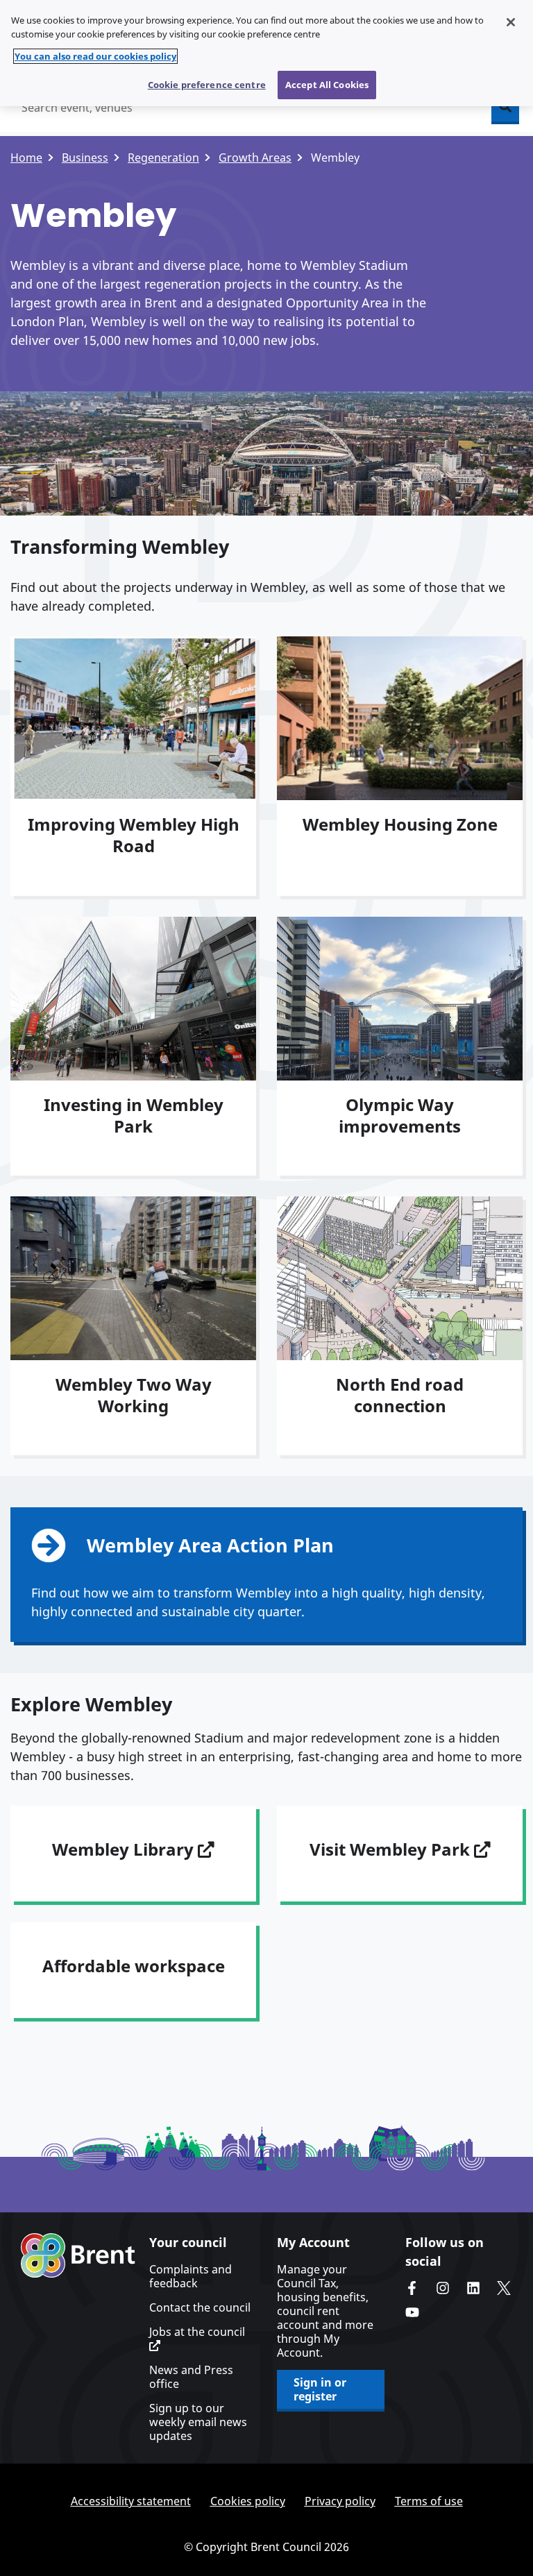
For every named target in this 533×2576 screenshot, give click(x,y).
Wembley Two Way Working (134, 1395)
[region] (266, 53)
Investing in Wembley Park (134, 1115)
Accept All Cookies (327, 85)
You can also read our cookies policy (95, 56)
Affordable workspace (134, 1966)
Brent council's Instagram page (443, 2288)
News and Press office (191, 2377)
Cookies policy (248, 2501)
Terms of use (429, 2501)
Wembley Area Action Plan (210, 1545)
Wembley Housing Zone (400, 824)
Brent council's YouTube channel (412, 2312)
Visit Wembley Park (392, 1849)
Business (85, 158)
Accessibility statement (131, 2501)
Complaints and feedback (191, 2276)
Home (26, 158)
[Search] (505, 108)
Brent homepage (78, 2255)
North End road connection (400, 1395)
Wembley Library (125, 1849)
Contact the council (200, 2307)
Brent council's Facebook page (412, 2288)
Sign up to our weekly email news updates (198, 2422)
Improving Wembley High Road (134, 835)
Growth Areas (255, 158)
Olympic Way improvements (400, 1115)
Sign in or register (320, 2389)
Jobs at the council (197, 2332)
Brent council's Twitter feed (504, 2288)
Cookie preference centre (207, 85)
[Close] (511, 22)
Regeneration (163, 158)
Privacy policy (340, 2501)
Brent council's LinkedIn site (473, 2288)
